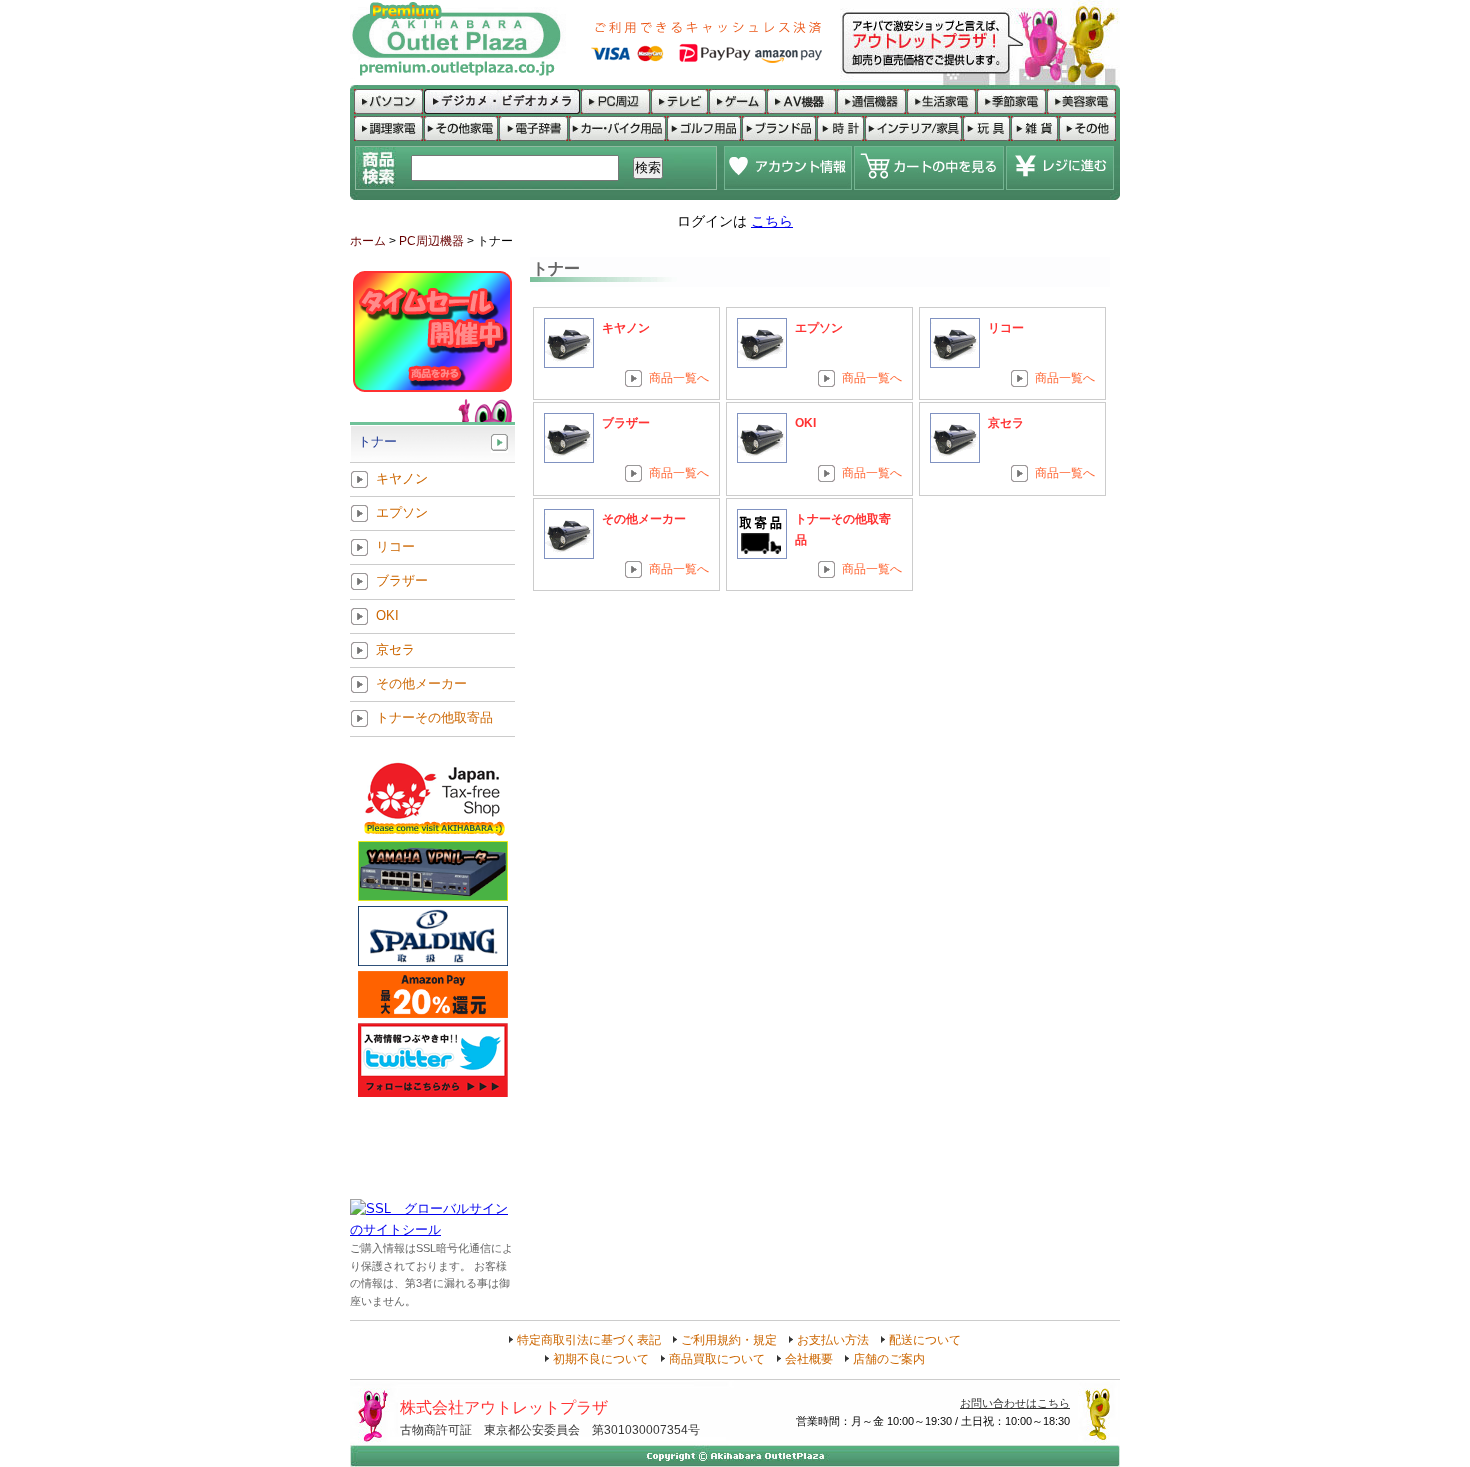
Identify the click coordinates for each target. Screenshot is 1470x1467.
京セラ (1006, 423)
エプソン (819, 328)
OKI (805, 423)
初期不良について (601, 1359)
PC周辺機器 (431, 241)
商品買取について (717, 1359)
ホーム (368, 241)
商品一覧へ (679, 378)
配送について (925, 1340)
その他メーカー (644, 519)
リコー (1006, 328)
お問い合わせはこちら (1015, 1403)
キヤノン (626, 328)
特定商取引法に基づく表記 (589, 1340)
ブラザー (626, 423)
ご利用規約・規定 (729, 1340)
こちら (772, 221)
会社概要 (809, 1359)
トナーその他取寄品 (434, 718)
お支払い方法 (833, 1340)
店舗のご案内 (889, 1359)
